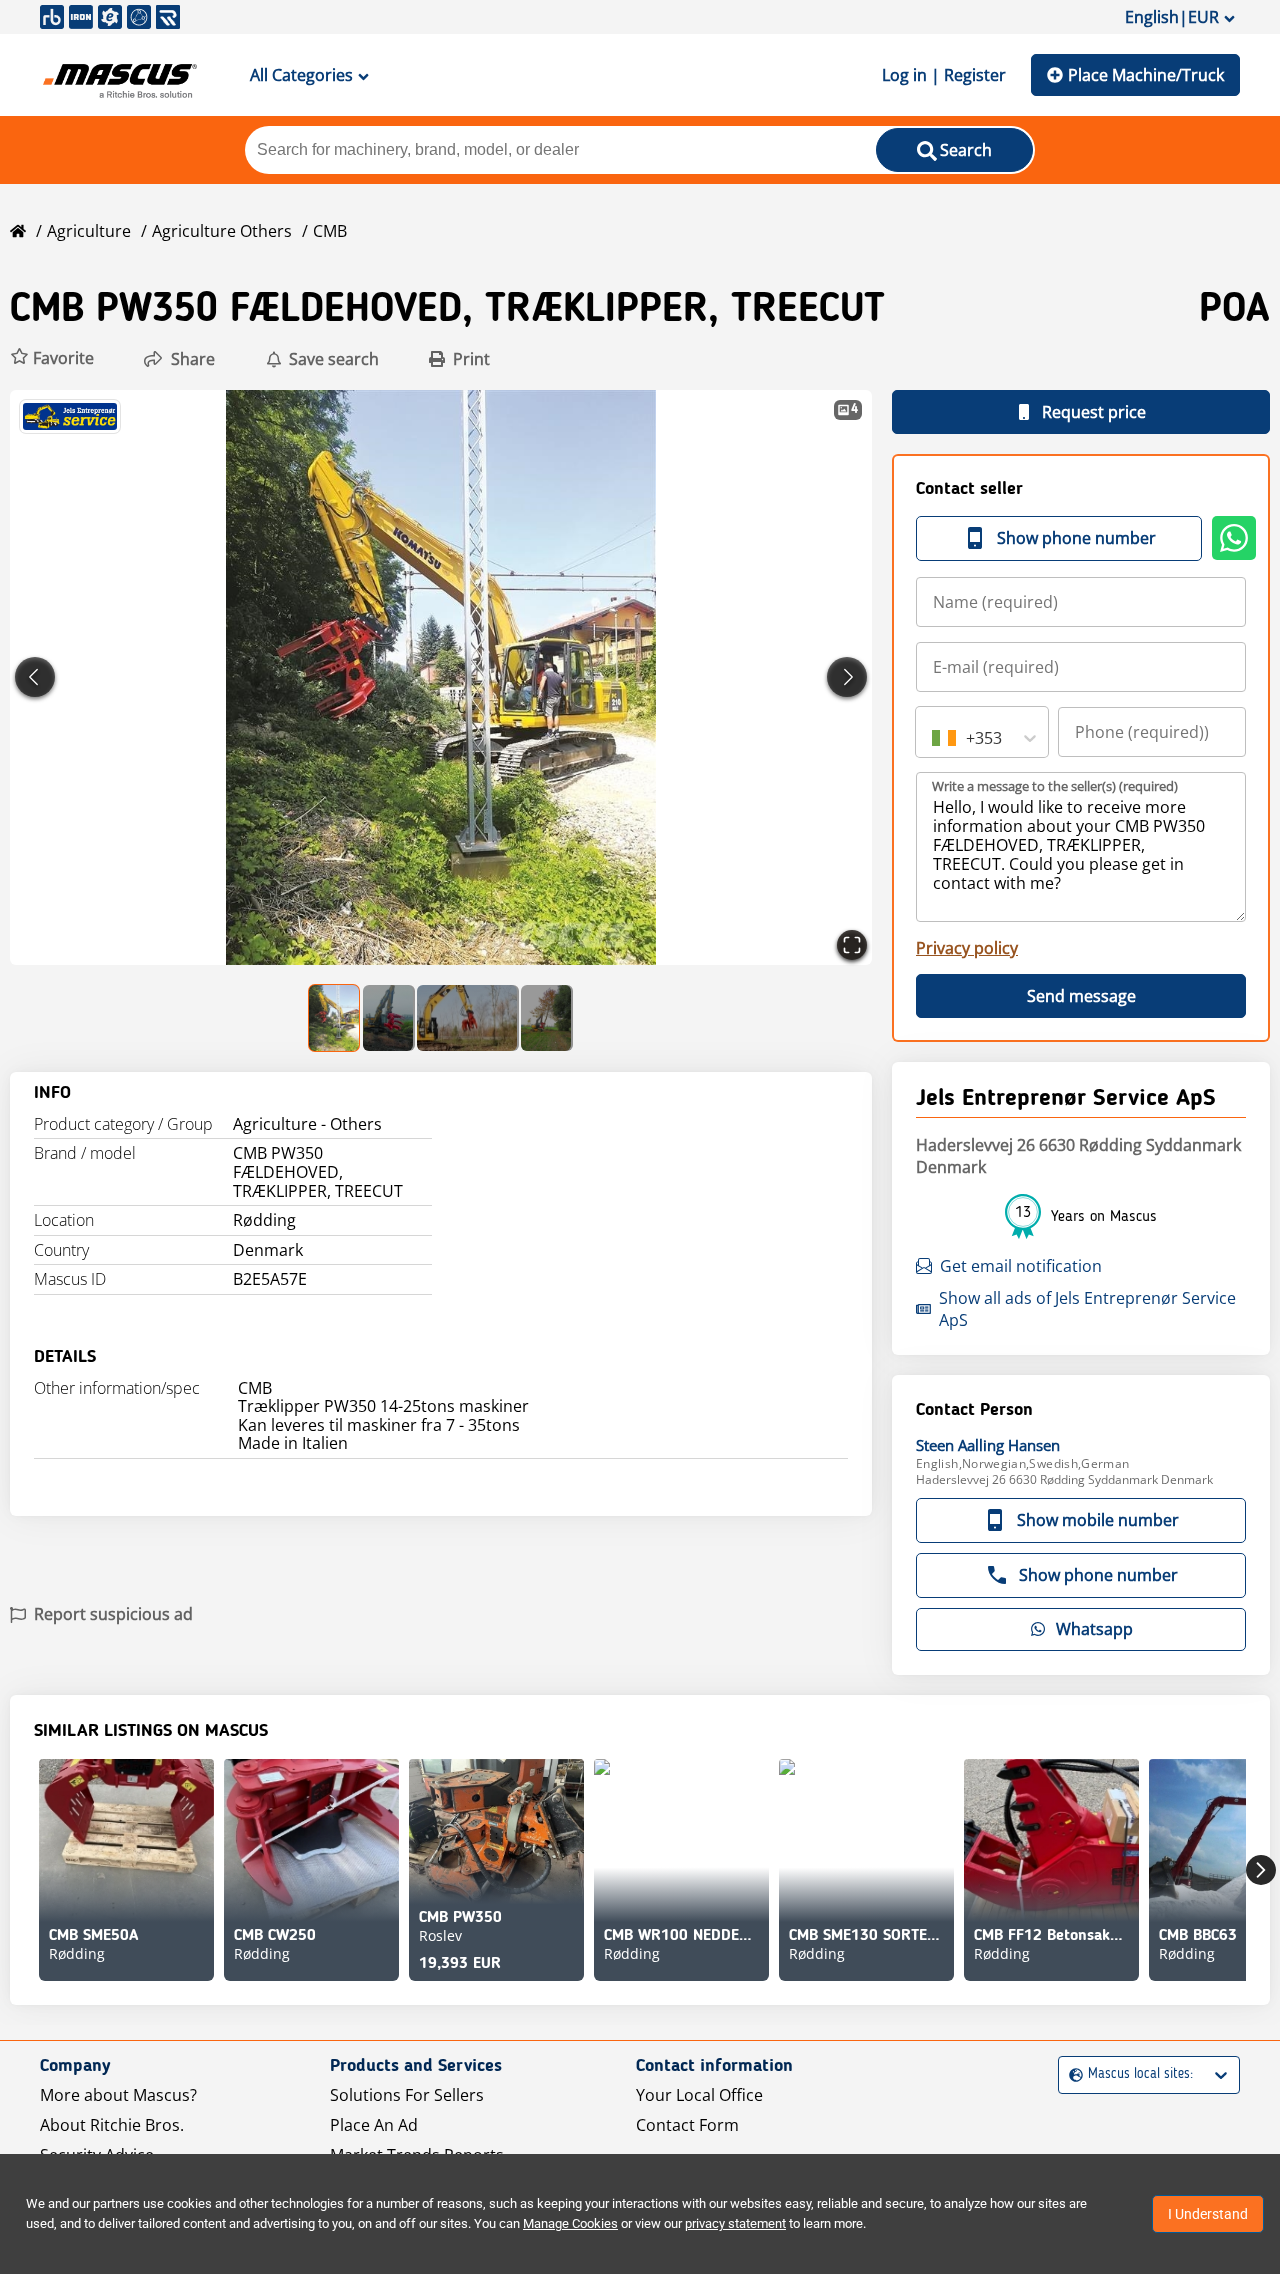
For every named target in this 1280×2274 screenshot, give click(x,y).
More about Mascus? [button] (118, 2095)
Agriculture (89, 231)
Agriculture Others (222, 231)
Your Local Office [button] (699, 2095)
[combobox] (934, 738)
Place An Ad (374, 2125)
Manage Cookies (570, 2223)
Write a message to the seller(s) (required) (1055, 786)
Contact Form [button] (687, 2125)
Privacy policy (967, 948)
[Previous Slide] (35, 677)
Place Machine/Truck (1146, 75)
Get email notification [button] (1021, 1266)
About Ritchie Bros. (112, 2125)
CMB (330, 231)
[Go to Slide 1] (335, 1018)
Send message (1081, 996)
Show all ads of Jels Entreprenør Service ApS (1087, 1309)
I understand (1208, 2214)
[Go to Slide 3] (468, 1018)
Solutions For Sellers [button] (407, 2095)
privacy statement (735, 2223)
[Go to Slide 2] (389, 1018)
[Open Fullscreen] (852, 945)
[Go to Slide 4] (547, 1018)
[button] (52, 358)
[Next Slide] (847, 677)
